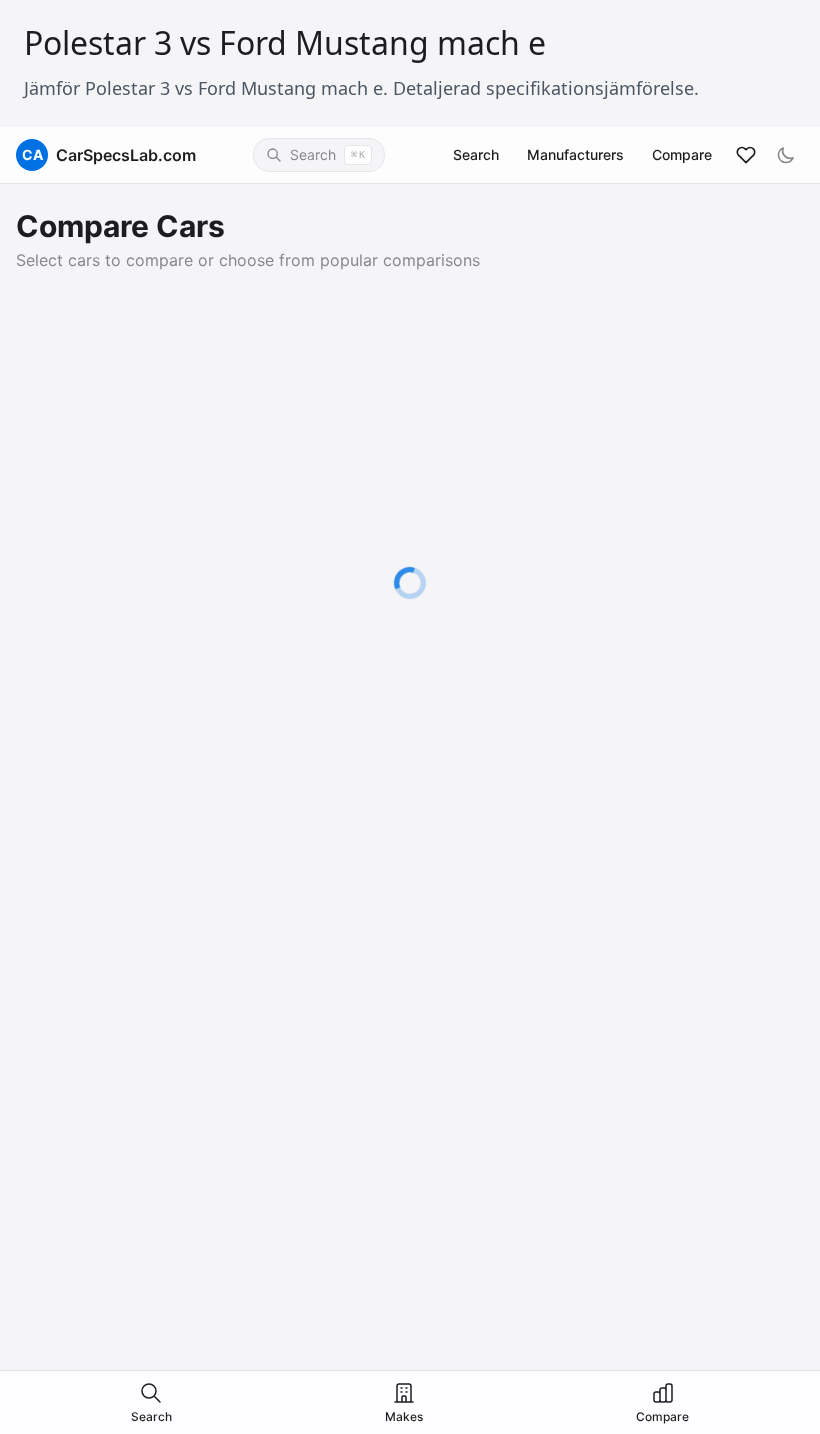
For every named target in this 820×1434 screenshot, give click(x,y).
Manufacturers (575, 154)
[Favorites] (746, 155)
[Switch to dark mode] (786, 155)
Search (476, 154)
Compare (682, 154)
